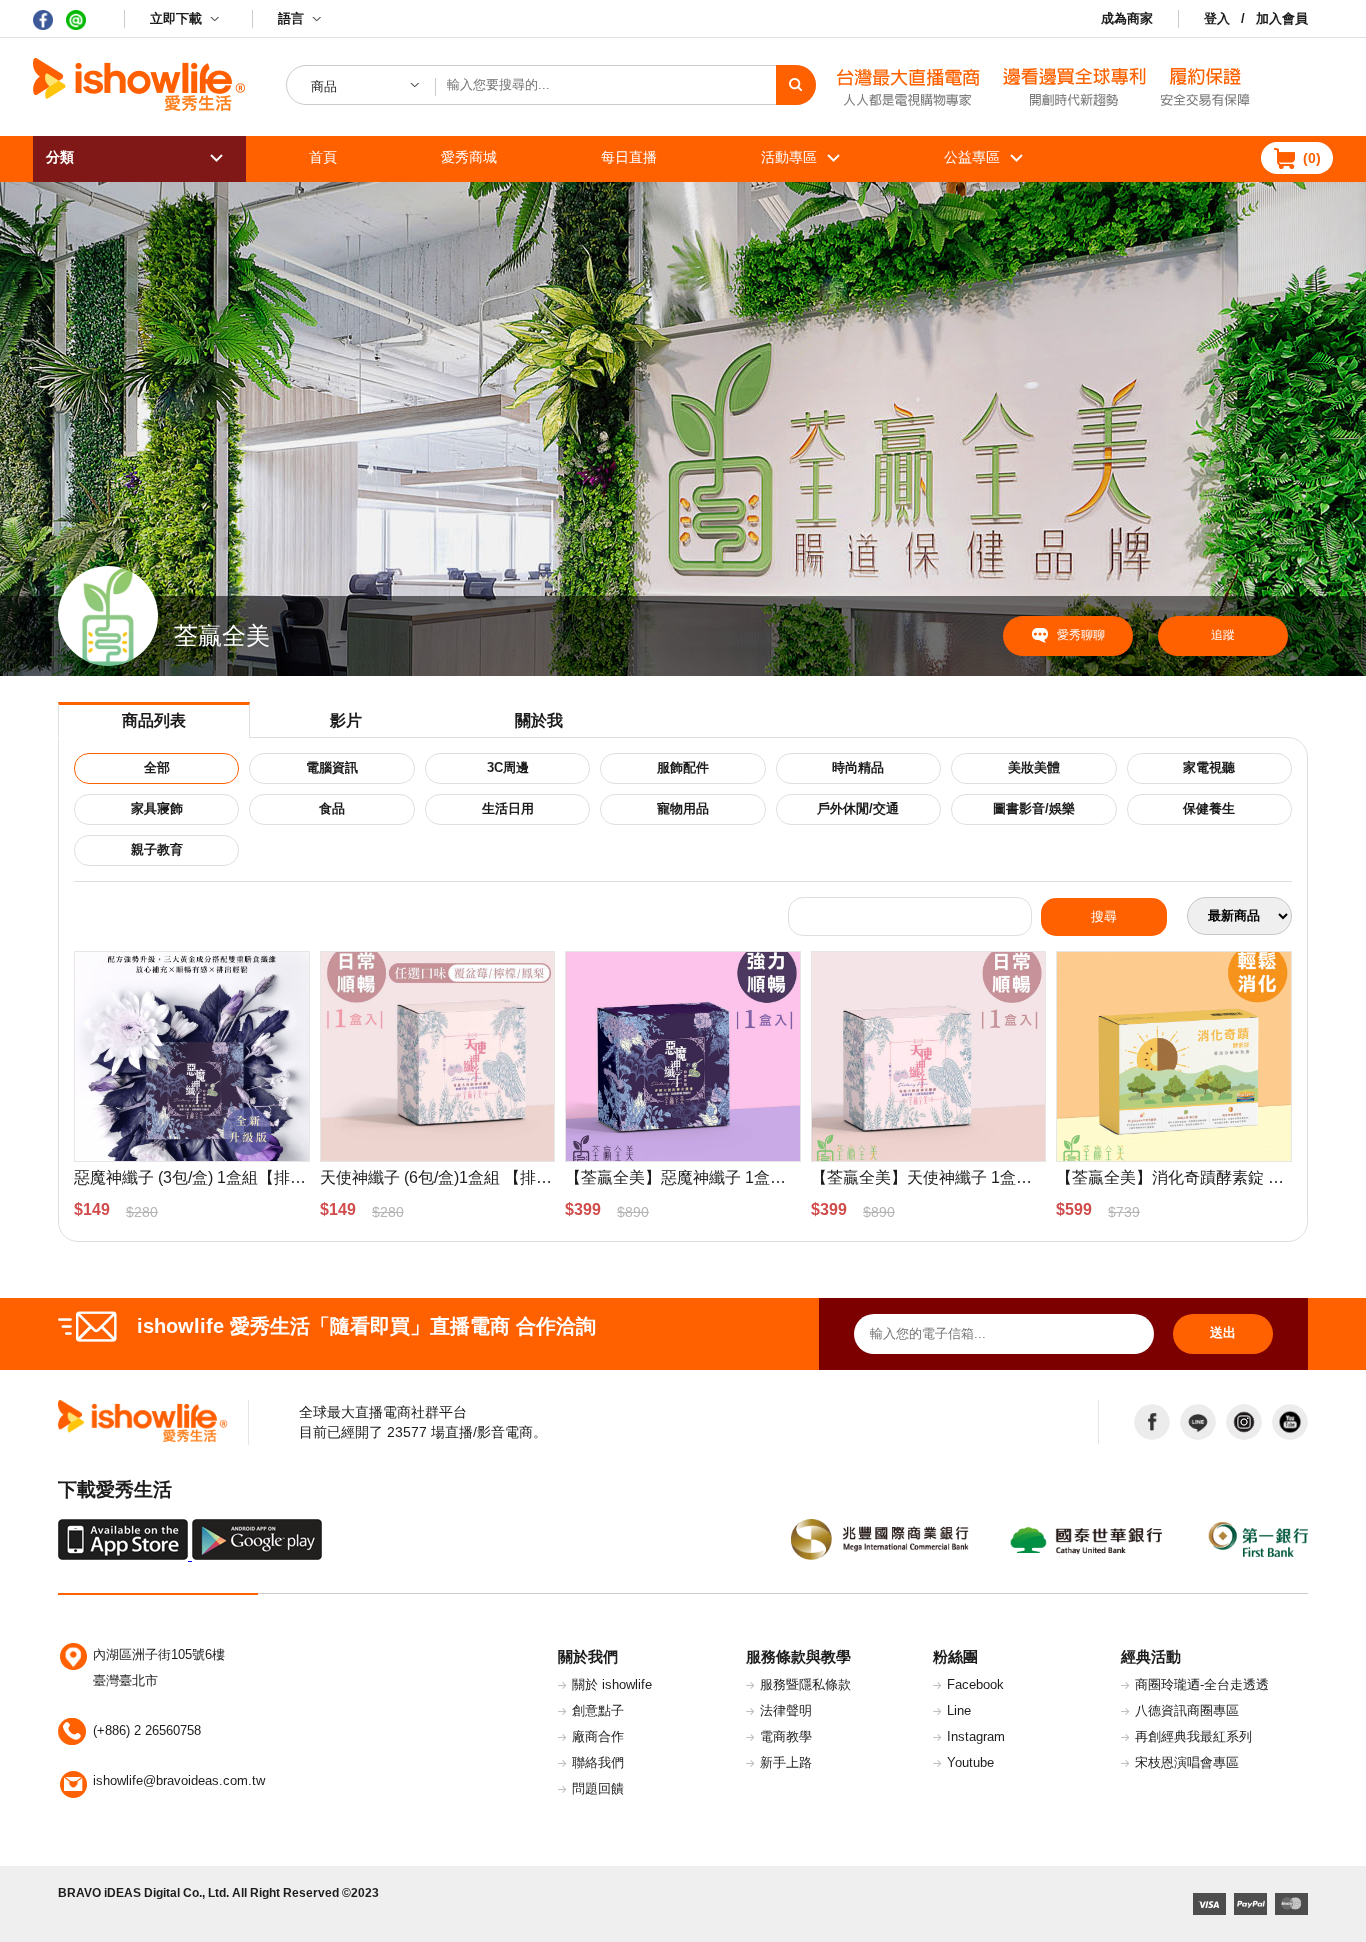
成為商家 (1127, 18)
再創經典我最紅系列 (1193, 1736)
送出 (1223, 1332)
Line (959, 1710)
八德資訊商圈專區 (1187, 1710)
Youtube (970, 1762)
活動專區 (789, 157)
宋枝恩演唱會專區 (1187, 1762)
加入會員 (1282, 18)
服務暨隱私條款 (805, 1684)
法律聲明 (786, 1710)
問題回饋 (598, 1788)
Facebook (975, 1684)
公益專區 (972, 157)
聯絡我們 (598, 1762)
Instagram (976, 1736)
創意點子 (598, 1710)
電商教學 (786, 1736)
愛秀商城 (469, 157)
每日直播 (629, 157)
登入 (1217, 18)
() (1312, 158)
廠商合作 (598, 1736)
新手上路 (786, 1762)
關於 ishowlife (612, 1684)
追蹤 (1223, 635)
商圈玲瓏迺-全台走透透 (1202, 1684)
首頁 (323, 157)
